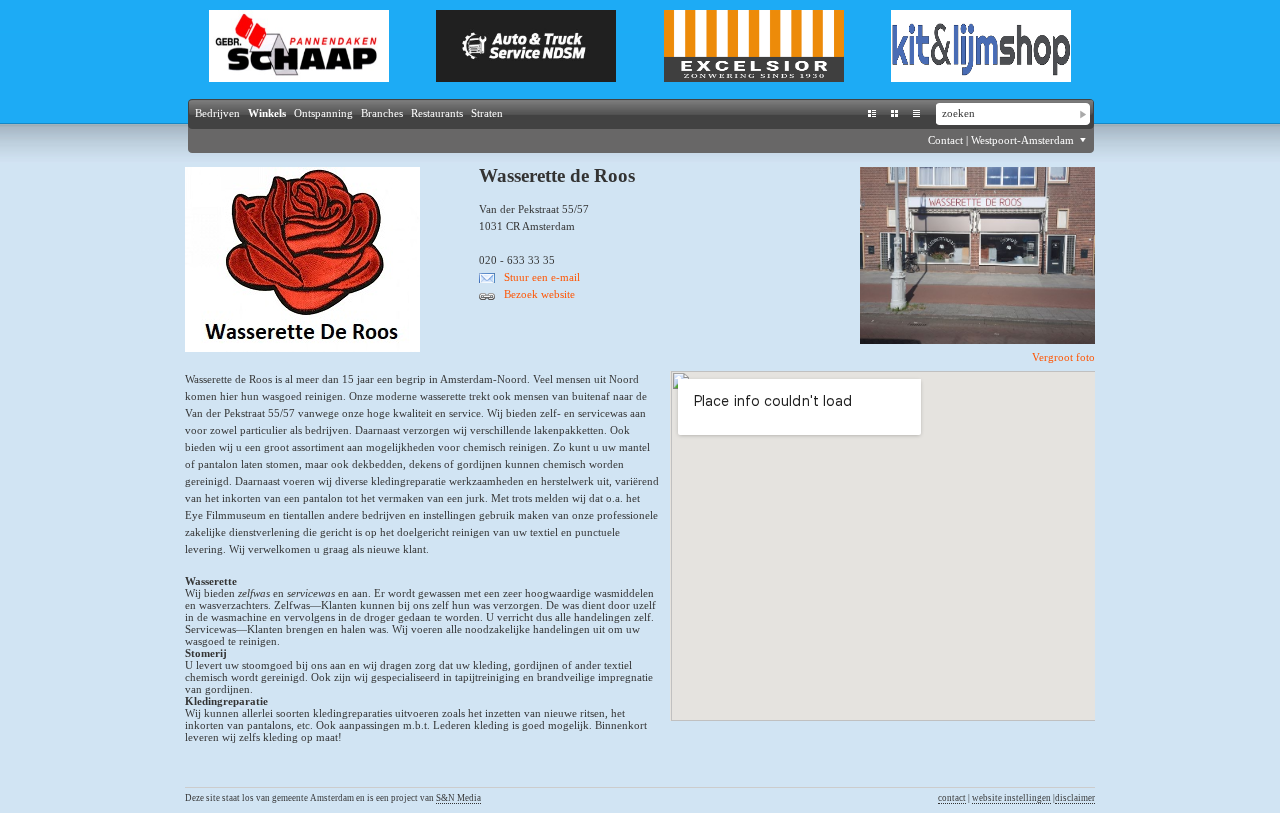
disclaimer (1075, 798)
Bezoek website (539, 294)
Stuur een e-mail (542, 277)
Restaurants (437, 113)
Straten (487, 113)
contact (952, 798)
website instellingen (1011, 798)
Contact (945, 140)
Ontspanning (323, 113)
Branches (382, 113)
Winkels (267, 113)
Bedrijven (217, 113)
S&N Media (458, 798)
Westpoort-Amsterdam (1024, 140)
